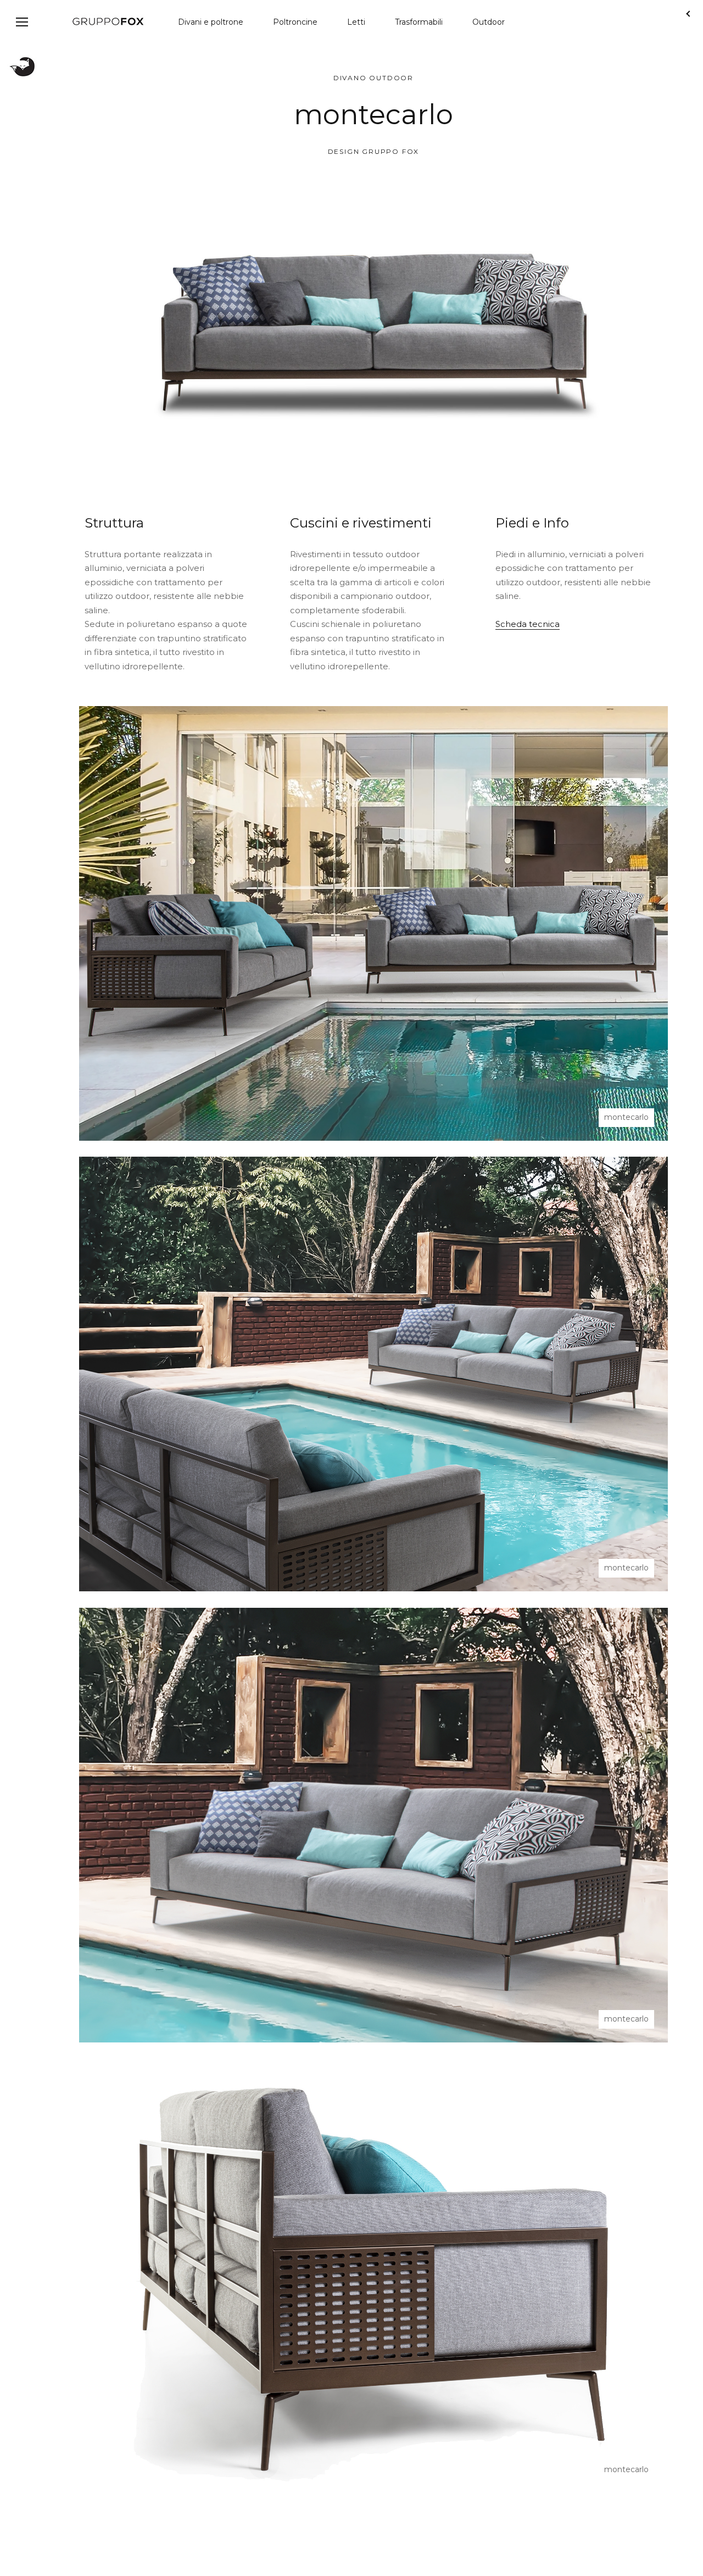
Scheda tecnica (528, 624)
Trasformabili (419, 22)
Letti (356, 22)
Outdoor (489, 22)
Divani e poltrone (211, 22)
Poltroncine (295, 22)
